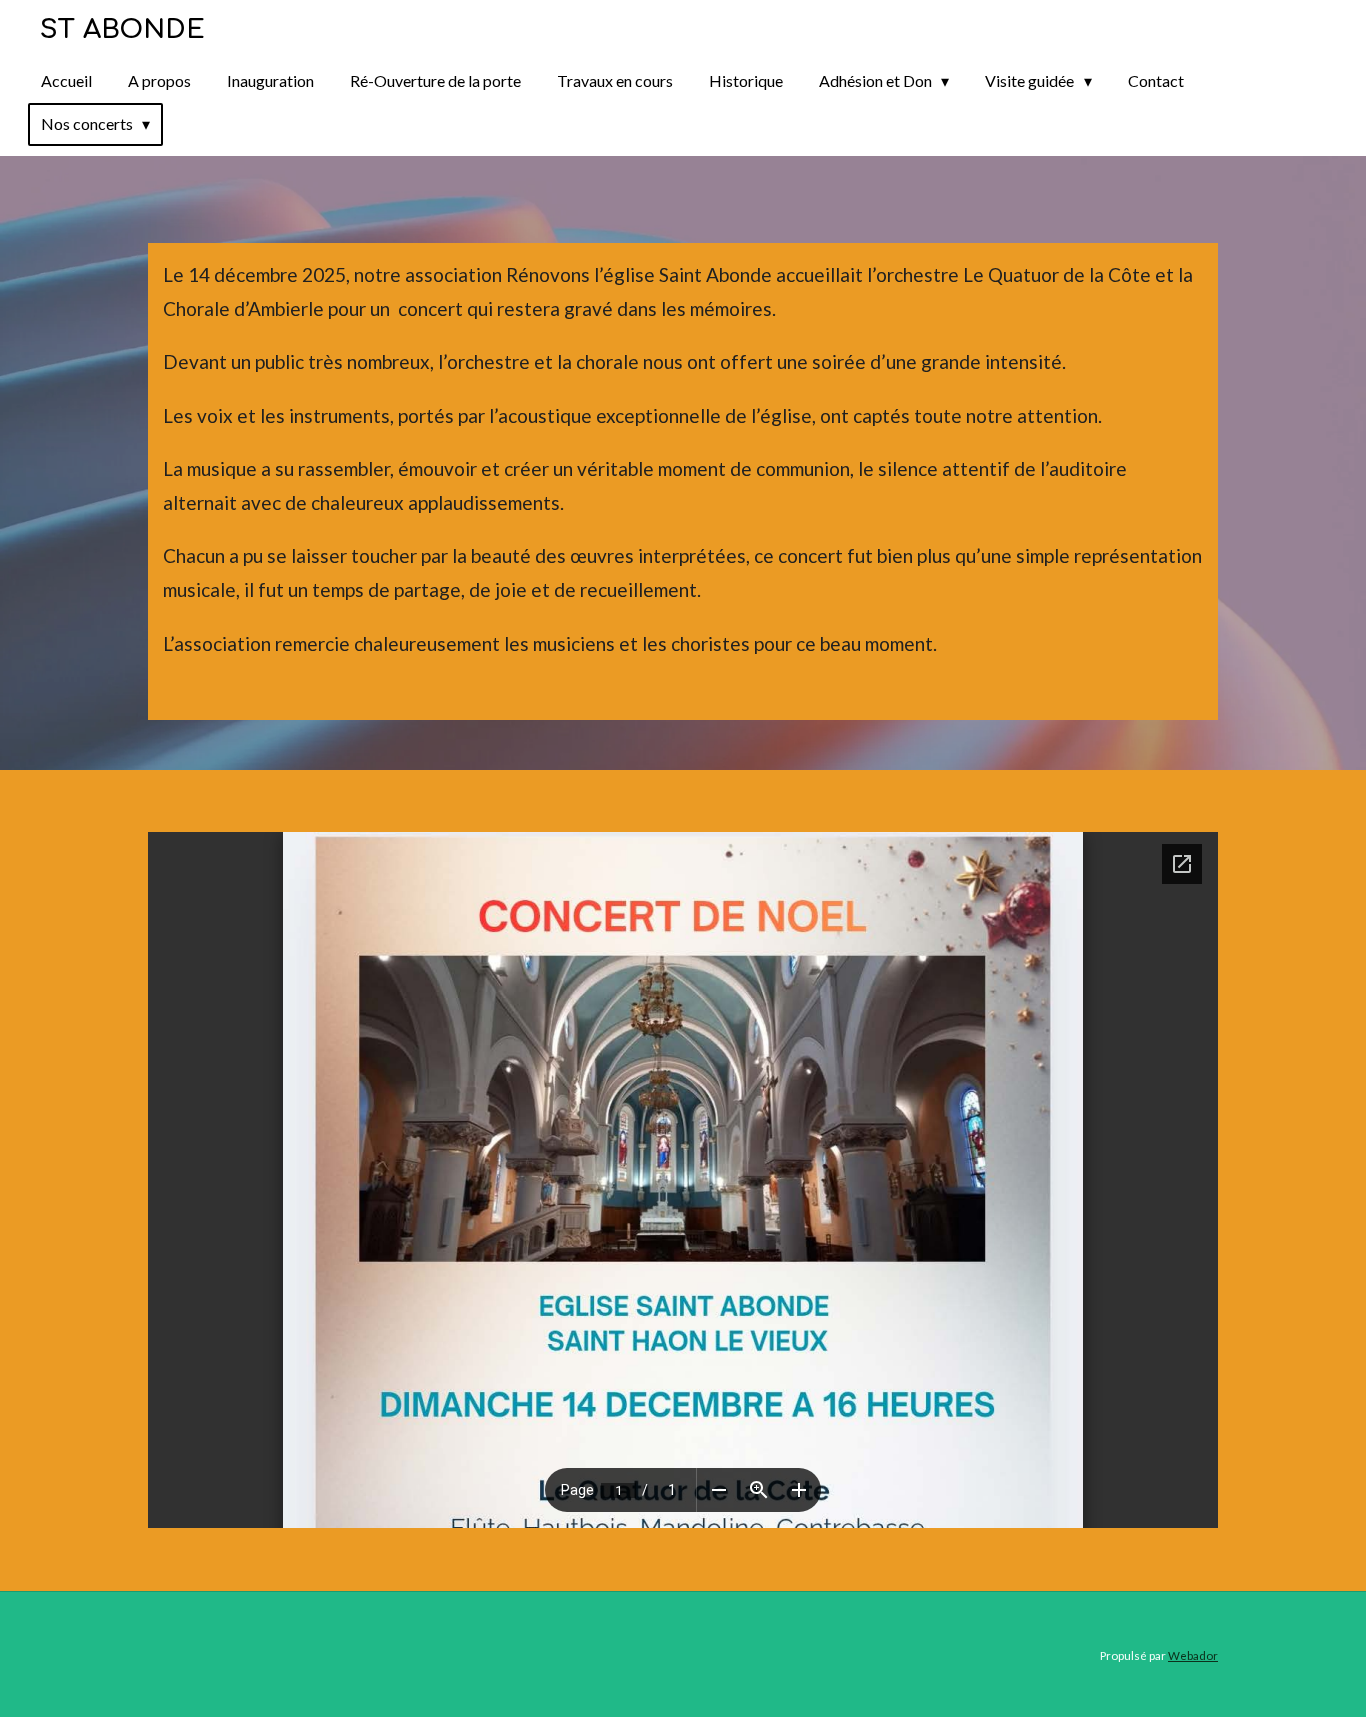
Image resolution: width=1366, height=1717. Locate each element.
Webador (1193, 1655)
